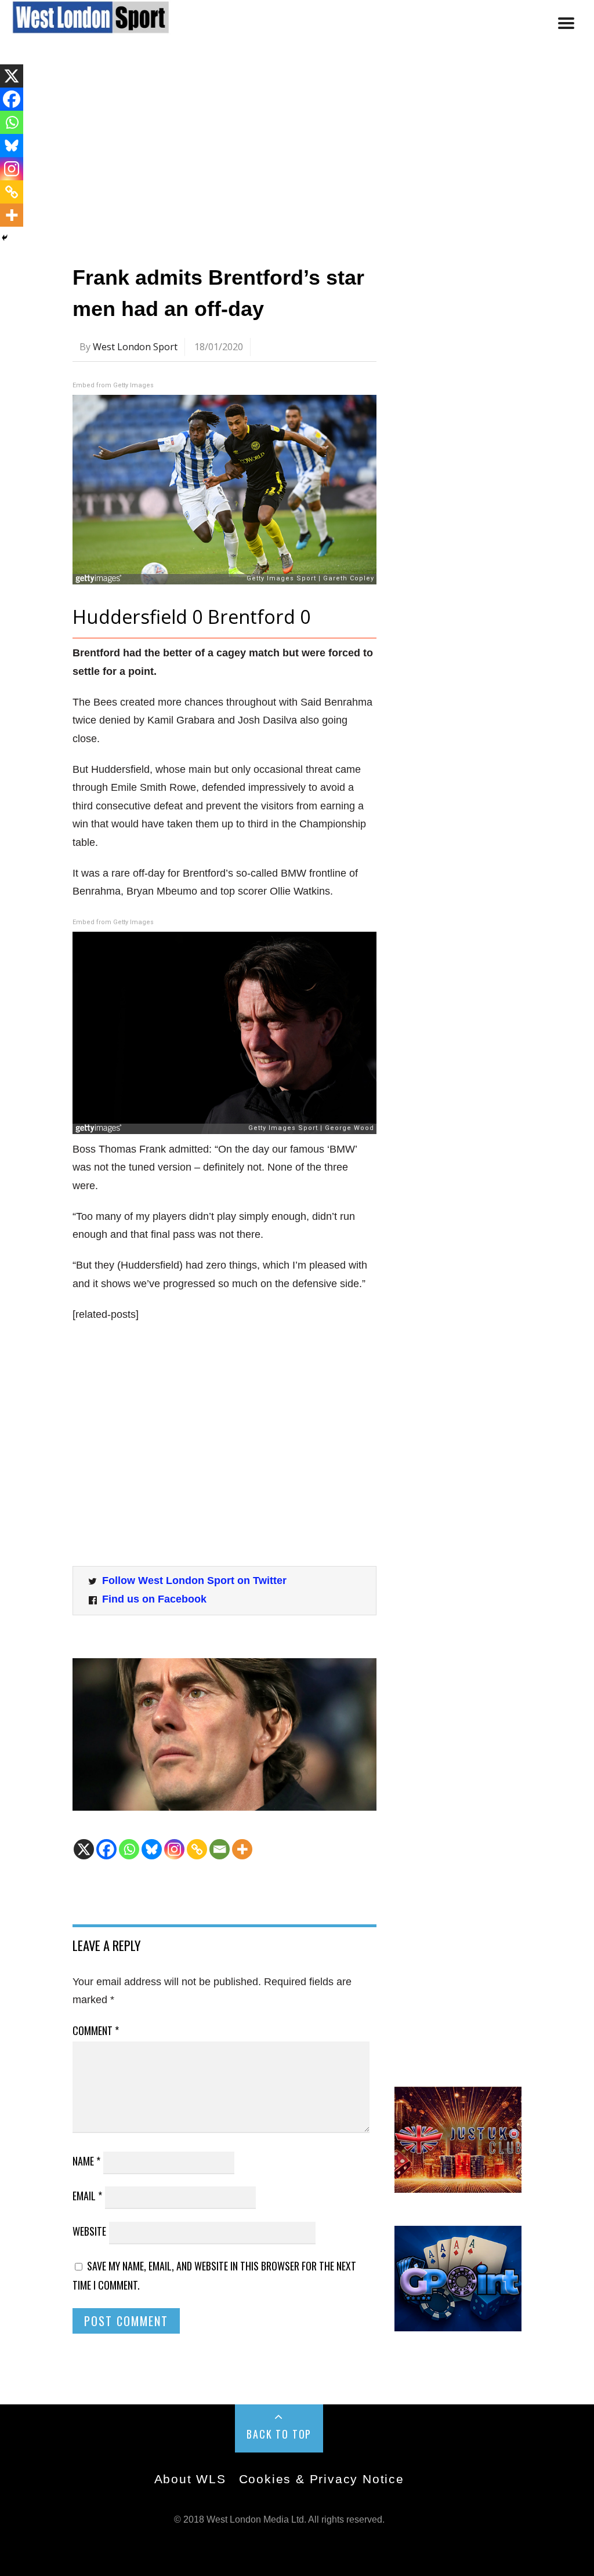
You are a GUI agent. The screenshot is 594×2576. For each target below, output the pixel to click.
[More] (242, 1849)
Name (86, 2161)
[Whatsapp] (129, 1849)
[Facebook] (106, 1849)
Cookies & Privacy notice (322, 2479)
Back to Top (279, 2434)
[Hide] (5, 238)
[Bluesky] (152, 1849)
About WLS (190, 2479)
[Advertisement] (297, 152)
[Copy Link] (197, 1849)
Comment (96, 2030)
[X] (84, 1849)
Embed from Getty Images (113, 385)
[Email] (220, 1849)
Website (89, 2231)
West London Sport (135, 347)
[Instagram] (174, 1849)
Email (87, 2196)
